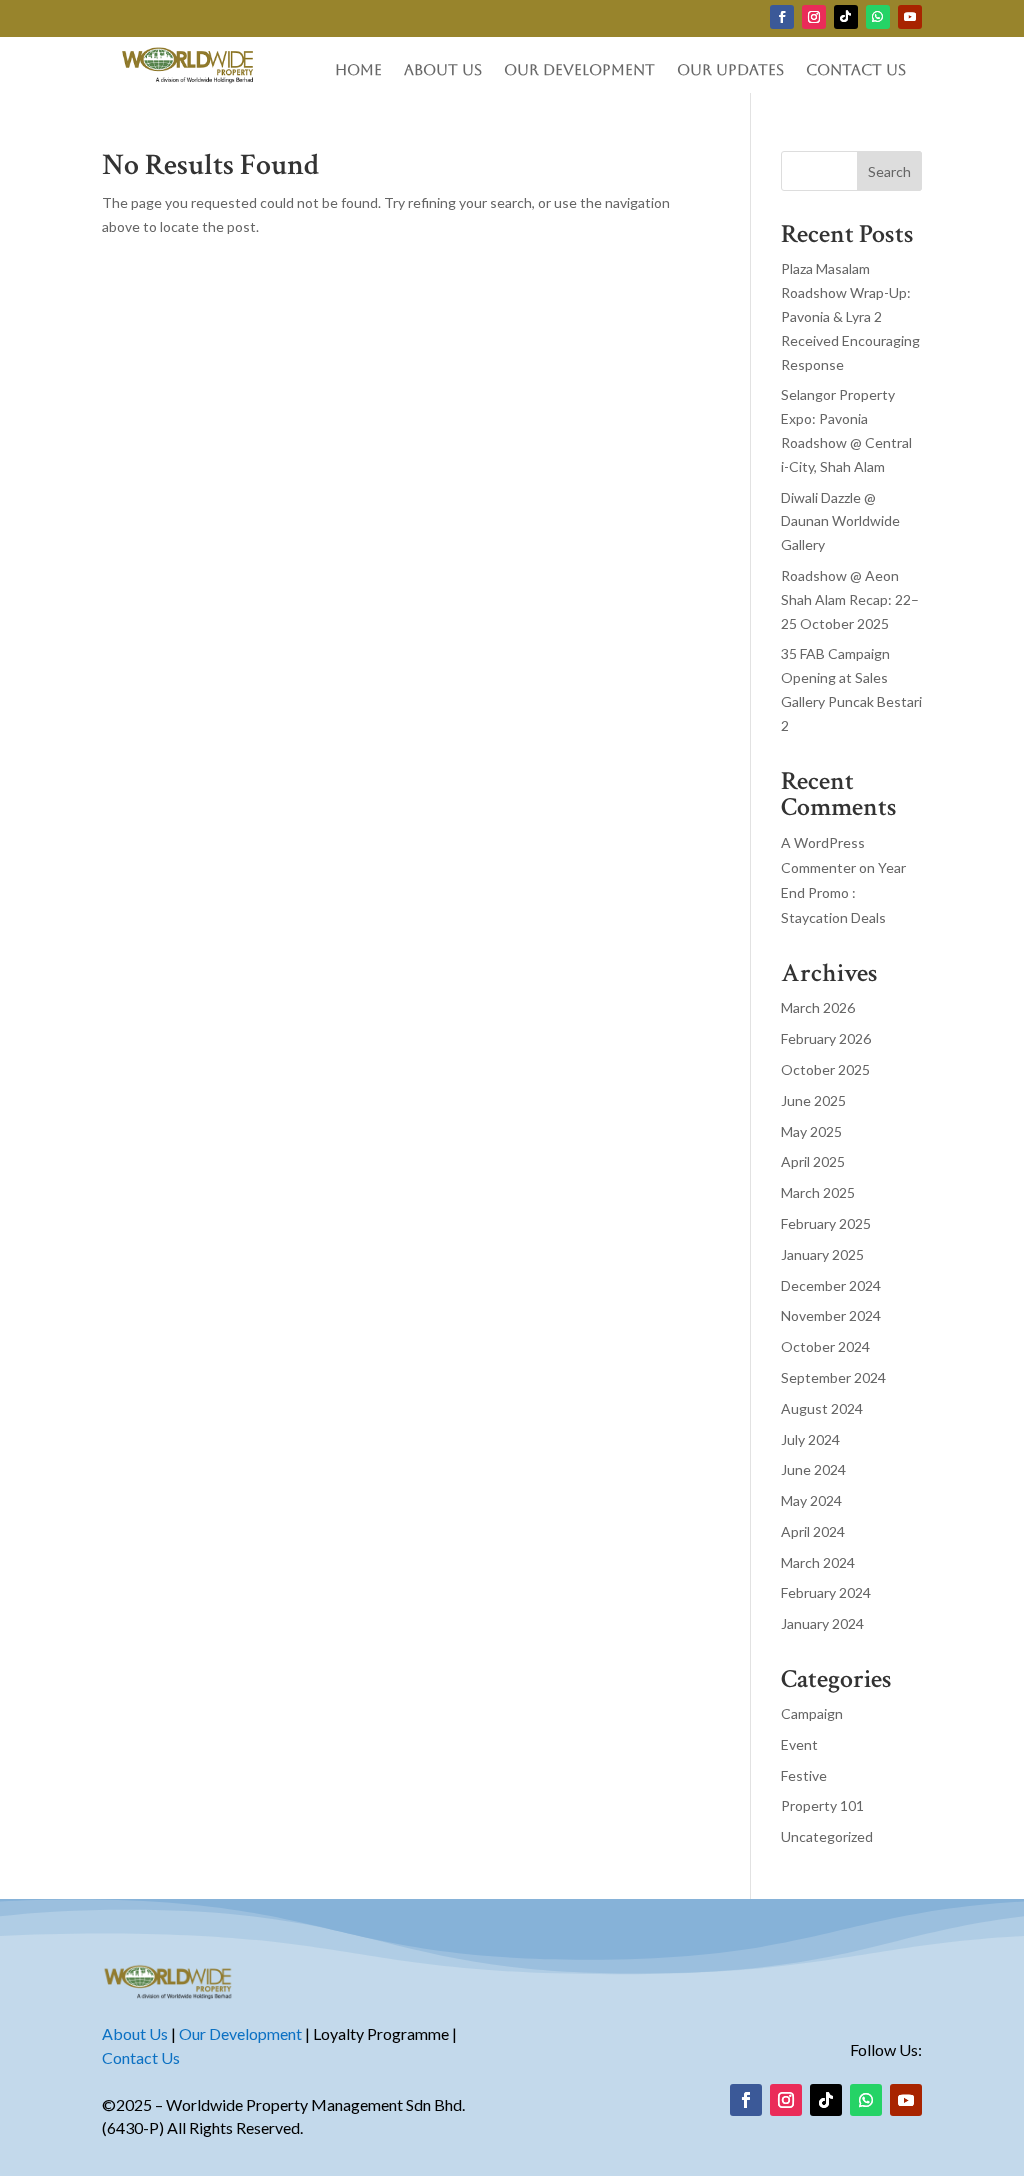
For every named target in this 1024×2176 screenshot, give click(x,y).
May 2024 (811, 1500)
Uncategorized (827, 1836)
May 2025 (811, 1131)
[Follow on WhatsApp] (878, 17)
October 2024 (825, 1346)
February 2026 (826, 1038)
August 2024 (822, 1408)
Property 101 (822, 1805)
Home (358, 70)
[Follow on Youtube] (910, 17)
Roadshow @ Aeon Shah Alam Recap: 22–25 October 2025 (850, 599)
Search (889, 171)
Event (799, 1744)
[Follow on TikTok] (846, 17)
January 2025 (822, 1254)
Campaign (812, 1713)
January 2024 (822, 1623)
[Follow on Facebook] (782, 17)
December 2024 (831, 1285)
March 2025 (818, 1192)
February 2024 (826, 1592)
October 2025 (825, 1069)
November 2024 (831, 1315)
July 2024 (810, 1439)
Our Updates (730, 70)
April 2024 (813, 1531)
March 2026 (818, 1007)
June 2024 (813, 1469)
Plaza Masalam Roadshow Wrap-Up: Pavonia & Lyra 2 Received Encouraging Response (850, 316)
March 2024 (818, 1562)
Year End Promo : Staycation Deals (843, 892)
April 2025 (813, 1161)
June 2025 (813, 1100)
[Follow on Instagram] (814, 17)
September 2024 (833, 1377)
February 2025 (826, 1223)
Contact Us (856, 70)
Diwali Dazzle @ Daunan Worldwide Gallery (840, 521)
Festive (804, 1775)
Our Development (579, 70)
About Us (443, 70)
